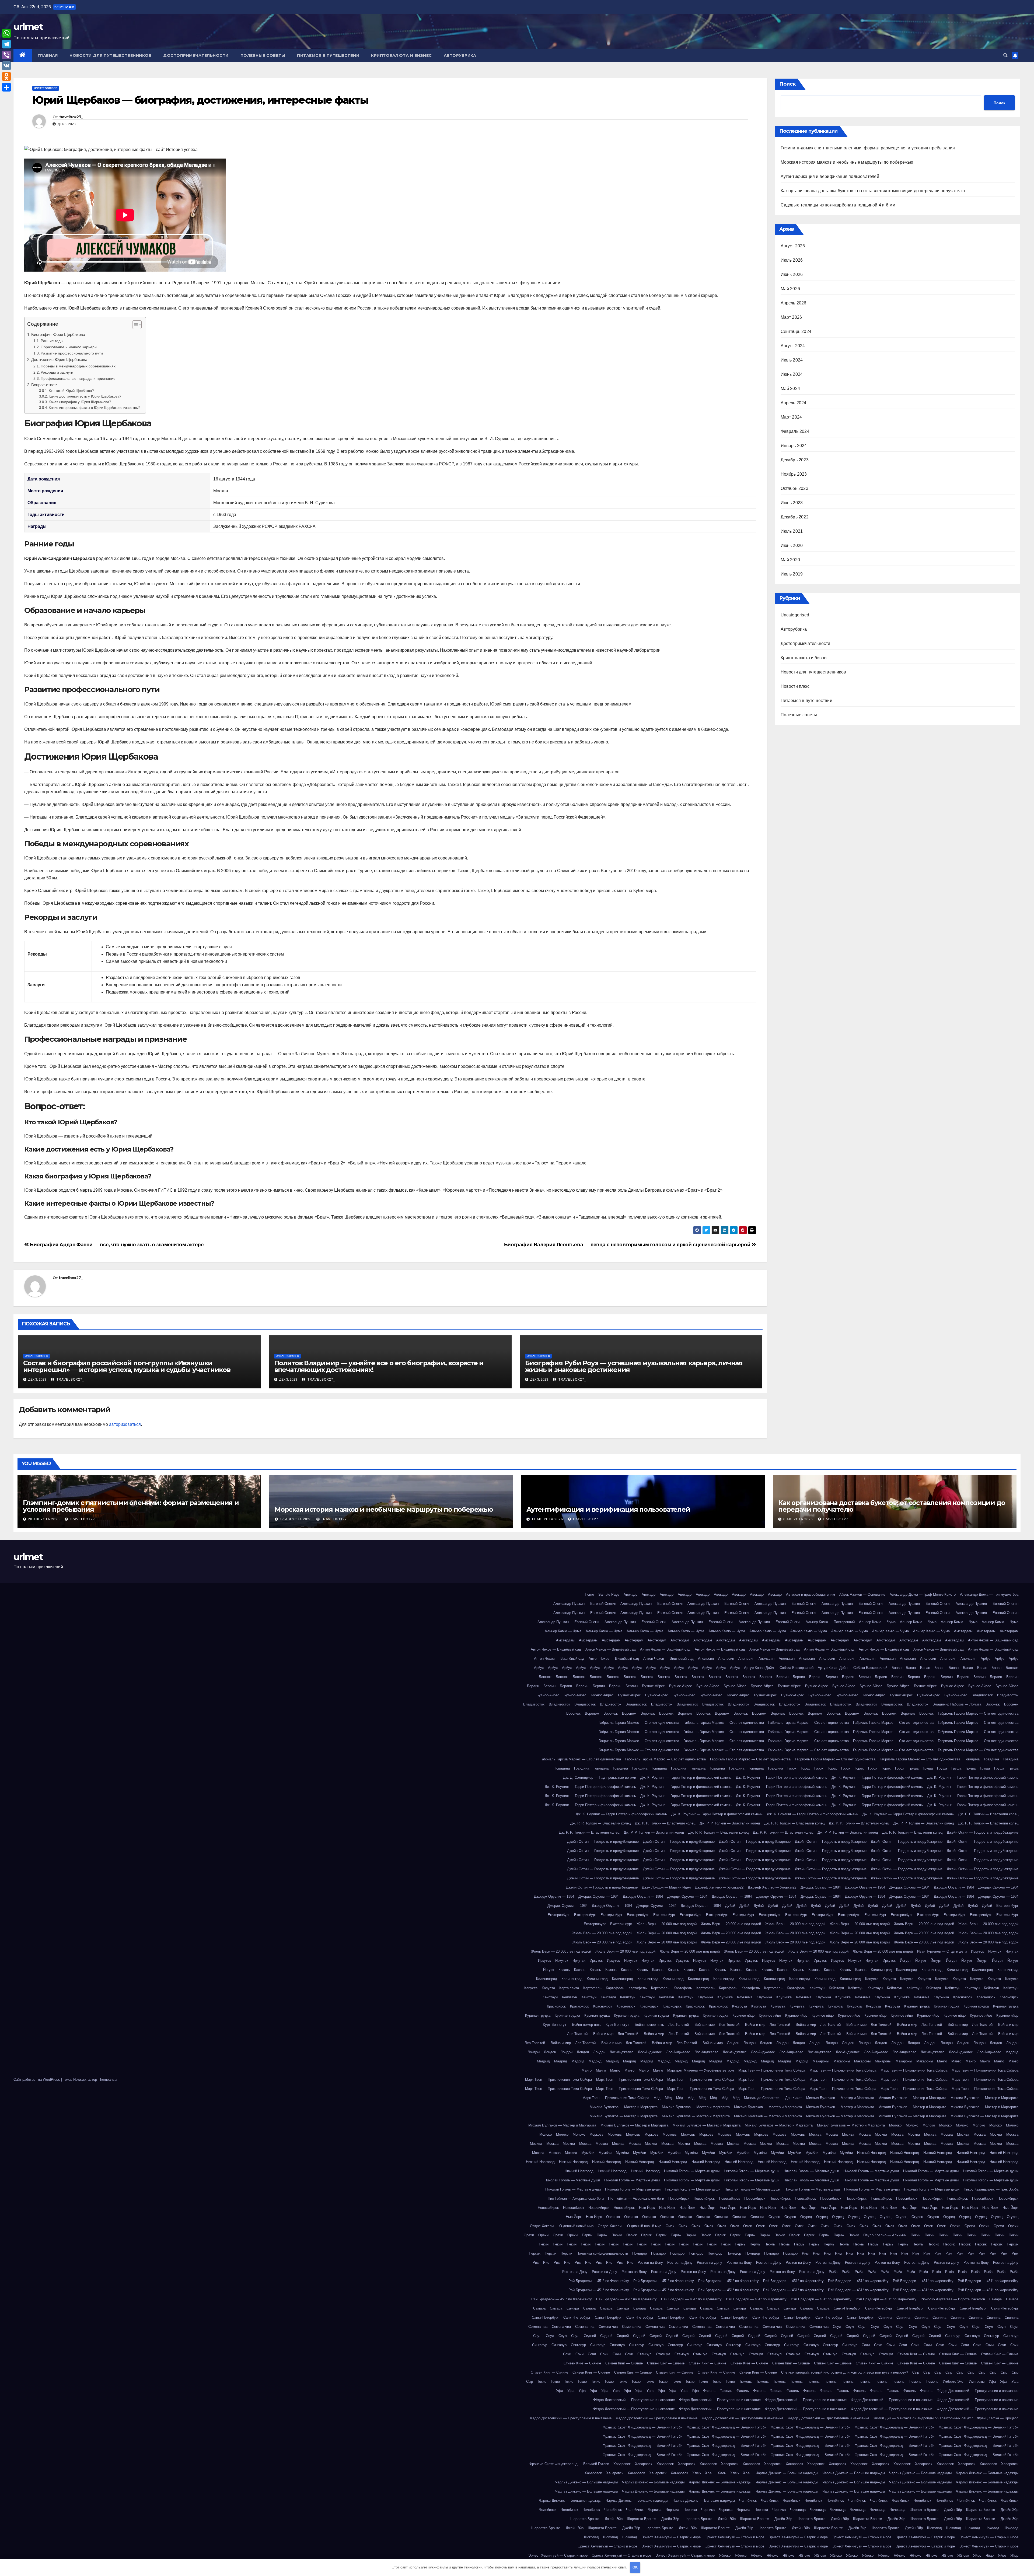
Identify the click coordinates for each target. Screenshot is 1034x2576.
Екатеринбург (1007, 1906)
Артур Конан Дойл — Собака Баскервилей (779, 1668)
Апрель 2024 (794, 403)
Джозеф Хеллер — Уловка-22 (719, 1887)
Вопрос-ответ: (44, 385)
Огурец (774, 2217)
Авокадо (630, 1594)
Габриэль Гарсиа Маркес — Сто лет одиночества (978, 1713)
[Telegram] (6, 44)
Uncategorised (46, 88)
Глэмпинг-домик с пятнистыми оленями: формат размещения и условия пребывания (868, 148)
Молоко (895, 2125)
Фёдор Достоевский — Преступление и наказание (978, 2391)
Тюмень (745, 2382)
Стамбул (644, 2354)
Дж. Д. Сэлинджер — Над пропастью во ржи (600, 1777)
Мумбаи (588, 2153)
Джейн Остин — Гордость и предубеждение (983, 1832)
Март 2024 (791, 417)
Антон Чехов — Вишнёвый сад (993, 1640)
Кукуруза (740, 2006)
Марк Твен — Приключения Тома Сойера (772, 2070)
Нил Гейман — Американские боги (576, 2198)
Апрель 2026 (794, 303)
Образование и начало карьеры (69, 347)
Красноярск (963, 1997)
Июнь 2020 (792, 545)
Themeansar (108, 2080)
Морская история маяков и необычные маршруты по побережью (847, 162)
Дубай (730, 1906)
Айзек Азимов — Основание (862, 1594)
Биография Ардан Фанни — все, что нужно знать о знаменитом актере (116, 1245)
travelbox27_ (71, 117)
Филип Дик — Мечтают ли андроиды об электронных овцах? (923, 2418)
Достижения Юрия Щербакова (59, 359)
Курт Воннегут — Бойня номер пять (572, 2025)
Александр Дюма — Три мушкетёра (989, 1594)
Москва (815, 2134)
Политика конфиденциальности (602, 2253)
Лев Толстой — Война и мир (691, 2025)
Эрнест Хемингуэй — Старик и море (671, 2537)
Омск (670, 2226)
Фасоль (709, 2391)
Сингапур (953, 2336)
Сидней (590, 2336)
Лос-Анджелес (622, 2052)
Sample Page (609, 1594)
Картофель (592, 1988)
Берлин (782, 1677)
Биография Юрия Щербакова (58, 334)
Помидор (640, 2253)
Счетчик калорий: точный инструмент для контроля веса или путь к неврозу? (845, 2372)
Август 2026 (793, 246)
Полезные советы (263, 55)
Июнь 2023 (792, 503)
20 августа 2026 (44, 1519)
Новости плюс (795, 686)
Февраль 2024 (795, 431)
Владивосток (982, 1695)
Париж (587, 2235)
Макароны (821, 2061)
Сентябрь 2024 (796, 331)
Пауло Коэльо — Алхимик (885, 2235)
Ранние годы (52, 341)
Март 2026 (791, 317)
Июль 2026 (792, 260)
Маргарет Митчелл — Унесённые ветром (701, 2070)
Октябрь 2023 (794, 488)
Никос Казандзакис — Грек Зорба (991, 2189)
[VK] (6, 66)
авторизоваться (125, 1424)
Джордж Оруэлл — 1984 (821, 1887)
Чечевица (798, 2510)
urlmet (28, 27)
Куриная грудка (917, 2006)
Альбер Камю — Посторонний (830, 1622)
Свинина (885, 2317)
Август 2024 (793, 346)
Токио (542, 2382)
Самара (995, 2299)
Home (589, 1594)
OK (635, 2567)
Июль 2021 (792, 531)
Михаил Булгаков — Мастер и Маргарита (840, 2098)
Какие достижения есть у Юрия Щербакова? (85, 396)
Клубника (705, 1997)
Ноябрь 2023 (794, 474)
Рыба (833, 2272)
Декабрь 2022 (795, 517)
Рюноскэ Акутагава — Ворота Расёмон (953, 2299)
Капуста (872, 1979)
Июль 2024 (792, 360)
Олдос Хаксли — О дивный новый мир (562, 2226)
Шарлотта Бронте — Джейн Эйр (936, 2510)
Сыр (916, 2372)
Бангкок (1012, 1668)
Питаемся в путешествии (328, 55)
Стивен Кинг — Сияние (916, 2354)
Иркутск (977, 1951)
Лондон (733, 2043)
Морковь (596, 2134)
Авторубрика (460, 55)
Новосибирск (679, 2198)
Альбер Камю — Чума (877, 1622)
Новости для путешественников (110, 55)
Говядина (972, 1759)
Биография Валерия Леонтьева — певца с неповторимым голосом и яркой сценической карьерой (628, 1245)
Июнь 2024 (792, 374)
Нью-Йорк (647, 2208)
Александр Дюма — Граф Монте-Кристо (923, 1594)
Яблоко (725, 2555)
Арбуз (986, 1659)
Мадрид (1012, 2052)
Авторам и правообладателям (811, 1594)
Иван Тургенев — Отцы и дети (942, 1951)
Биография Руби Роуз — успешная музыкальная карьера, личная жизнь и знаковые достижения (634, 1366)
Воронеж (993, 1704)
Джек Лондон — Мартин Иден (666, 1887)
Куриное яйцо (743, 2015)
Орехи (955, 2226)
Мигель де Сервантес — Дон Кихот (773, 2098)
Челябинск (748, 2500)
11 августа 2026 (548, 1519)
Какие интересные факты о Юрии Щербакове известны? (95, 408)
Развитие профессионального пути (72, 353)
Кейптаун (817, 1988)
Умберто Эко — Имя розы (964, 2382)
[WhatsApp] (6, 33)
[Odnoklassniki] (6, 76)
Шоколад (935, 2528)
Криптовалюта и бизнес (401, 55)
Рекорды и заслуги (57, 372)
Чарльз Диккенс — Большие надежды (787, 2473)
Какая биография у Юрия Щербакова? (80, 402)
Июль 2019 (792, 574)
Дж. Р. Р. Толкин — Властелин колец (988, 1814)
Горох (792, 1768)
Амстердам (963, 1631)
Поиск (787, 84)
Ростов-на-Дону (650, 2263)
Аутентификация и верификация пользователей (830, 176)
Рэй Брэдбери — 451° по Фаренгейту (599, 2281)
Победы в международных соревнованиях (78, 366)
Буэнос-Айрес (653, 1686)
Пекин (916, 2235)
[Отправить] (6, 87)
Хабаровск (622, 2464)
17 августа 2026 (296, 1519)
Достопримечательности (196, 55)
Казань (564, 1970)
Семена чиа (538, 2327)
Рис (536, 2263)
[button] (1005, 55)
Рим (805, 2253)
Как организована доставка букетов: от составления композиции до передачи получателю (873, 191)
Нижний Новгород (871, 2153)
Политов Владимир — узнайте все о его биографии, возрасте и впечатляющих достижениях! (379, 1366)
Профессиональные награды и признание (78, 378)
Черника (655, 2510)
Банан (897, 1668)
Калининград (881, 1970)
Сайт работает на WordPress (37, 2080)
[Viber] (6, 55)
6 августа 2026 (799, 1519)
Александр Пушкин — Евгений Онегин (585, 1604)
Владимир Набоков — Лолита (957, 1704)
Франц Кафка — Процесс (998, 2418)
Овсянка (613, 2217)
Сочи (866, 2345)
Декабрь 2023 (795, 460)
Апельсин (706, 1659)
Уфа (992, 2382)
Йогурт (905, 1961)
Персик (933, 2244)
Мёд (657, 2098)
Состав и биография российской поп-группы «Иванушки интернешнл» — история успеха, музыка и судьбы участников (127, 1366)
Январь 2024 (794, 446)
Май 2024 (790, 389)
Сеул (837, 2327)
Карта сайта (569, 1988)
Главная (48, 55)
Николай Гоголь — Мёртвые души (692, 2171)
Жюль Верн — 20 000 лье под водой (667, 1924)
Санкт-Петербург (847, 2308)
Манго (942, 2061)
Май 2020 (790, 560)
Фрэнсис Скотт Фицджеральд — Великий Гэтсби (642, 2427)
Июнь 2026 (792, 274)
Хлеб (696, 2473)
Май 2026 (790, 289)
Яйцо (977, 2555)
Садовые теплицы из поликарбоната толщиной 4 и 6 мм (838, 205)
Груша (914, 1768)
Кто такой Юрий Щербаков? (71, 391)
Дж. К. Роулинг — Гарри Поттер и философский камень (686, 1777)
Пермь (740, 2244)
